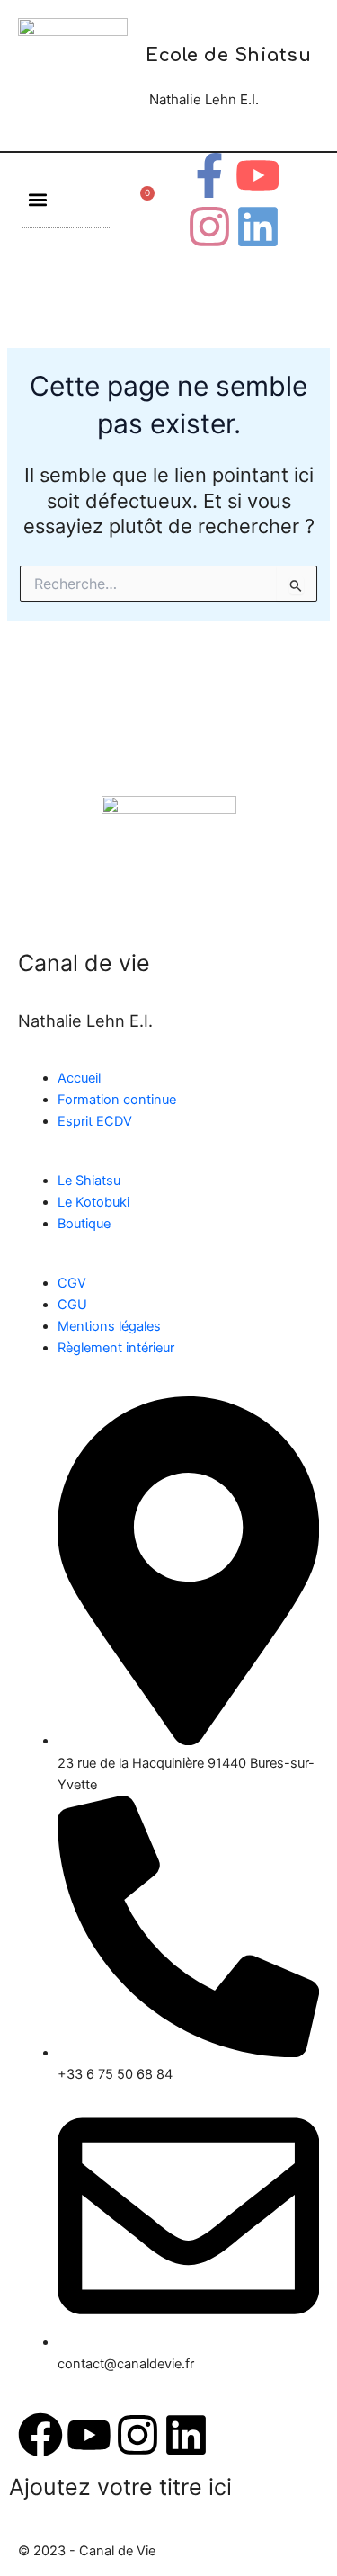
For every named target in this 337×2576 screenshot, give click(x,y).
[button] (37, 199)
